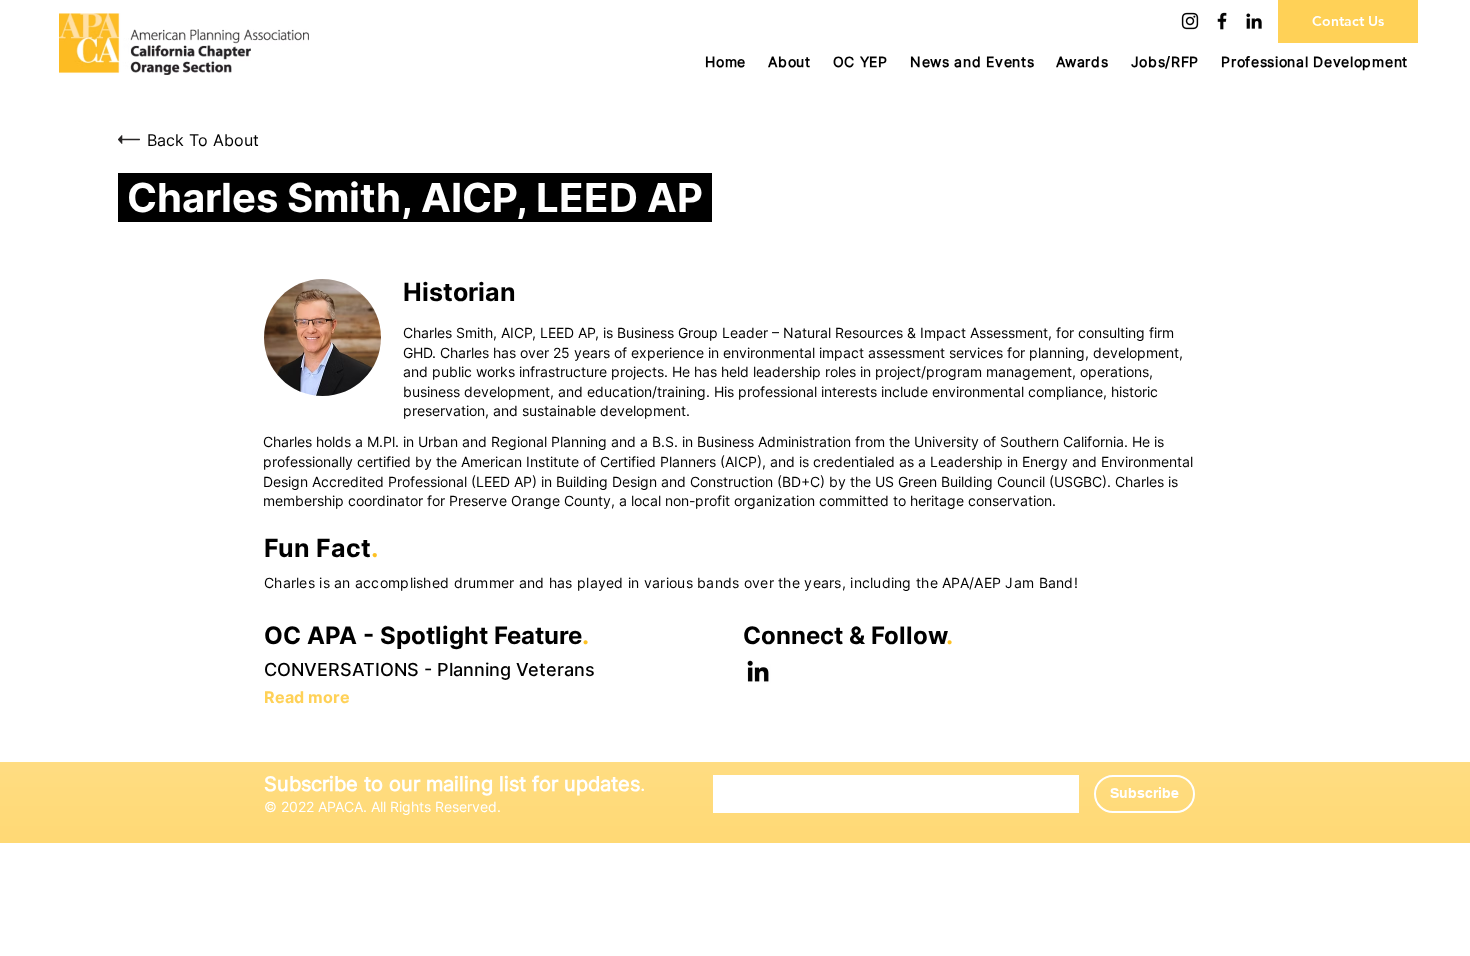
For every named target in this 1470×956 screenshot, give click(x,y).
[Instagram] (1190, 21)
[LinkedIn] (1254, 21)
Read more (307, 697)
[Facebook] (1222, 21)
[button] (860, 61)
